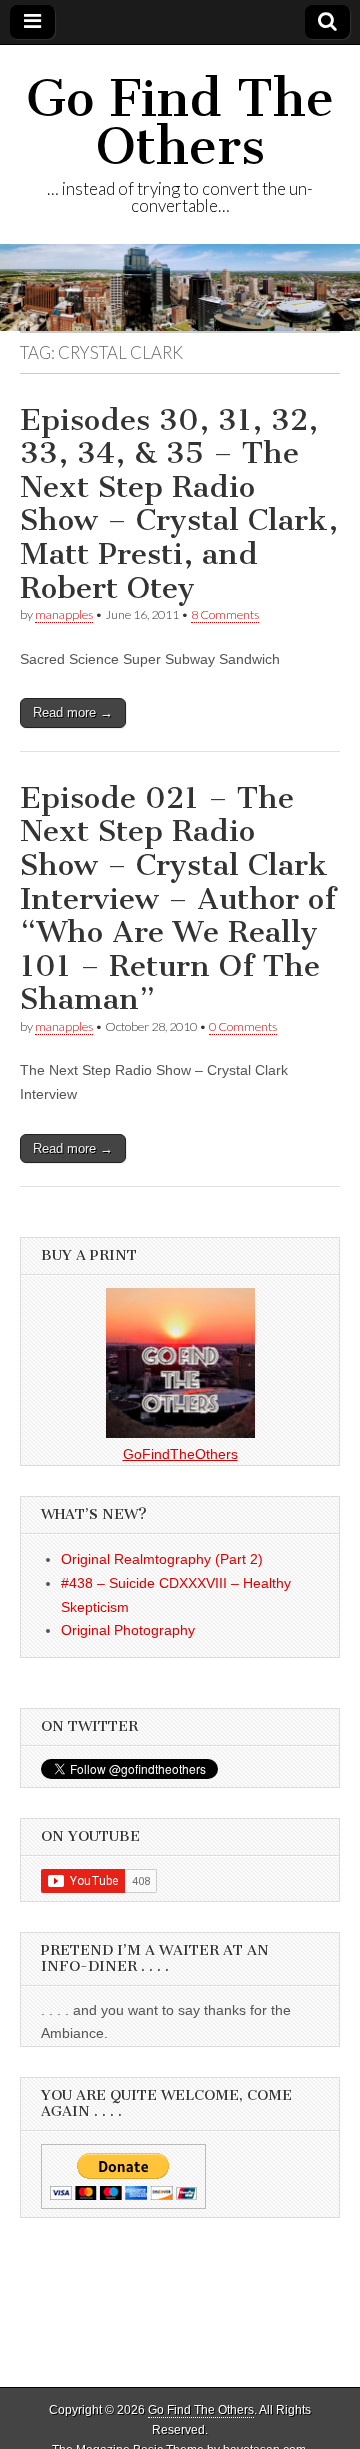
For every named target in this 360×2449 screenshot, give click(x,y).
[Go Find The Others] (180, 287)
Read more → (73, 712)
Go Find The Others (180, 122)
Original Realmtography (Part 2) (162, 1559)
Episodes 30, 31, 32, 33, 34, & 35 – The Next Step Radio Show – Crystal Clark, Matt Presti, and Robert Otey (179, 504)
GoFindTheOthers (180, 1454)
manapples (64, 614)
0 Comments (243, 1026)
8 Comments (225, 614)
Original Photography (128, 1630)
